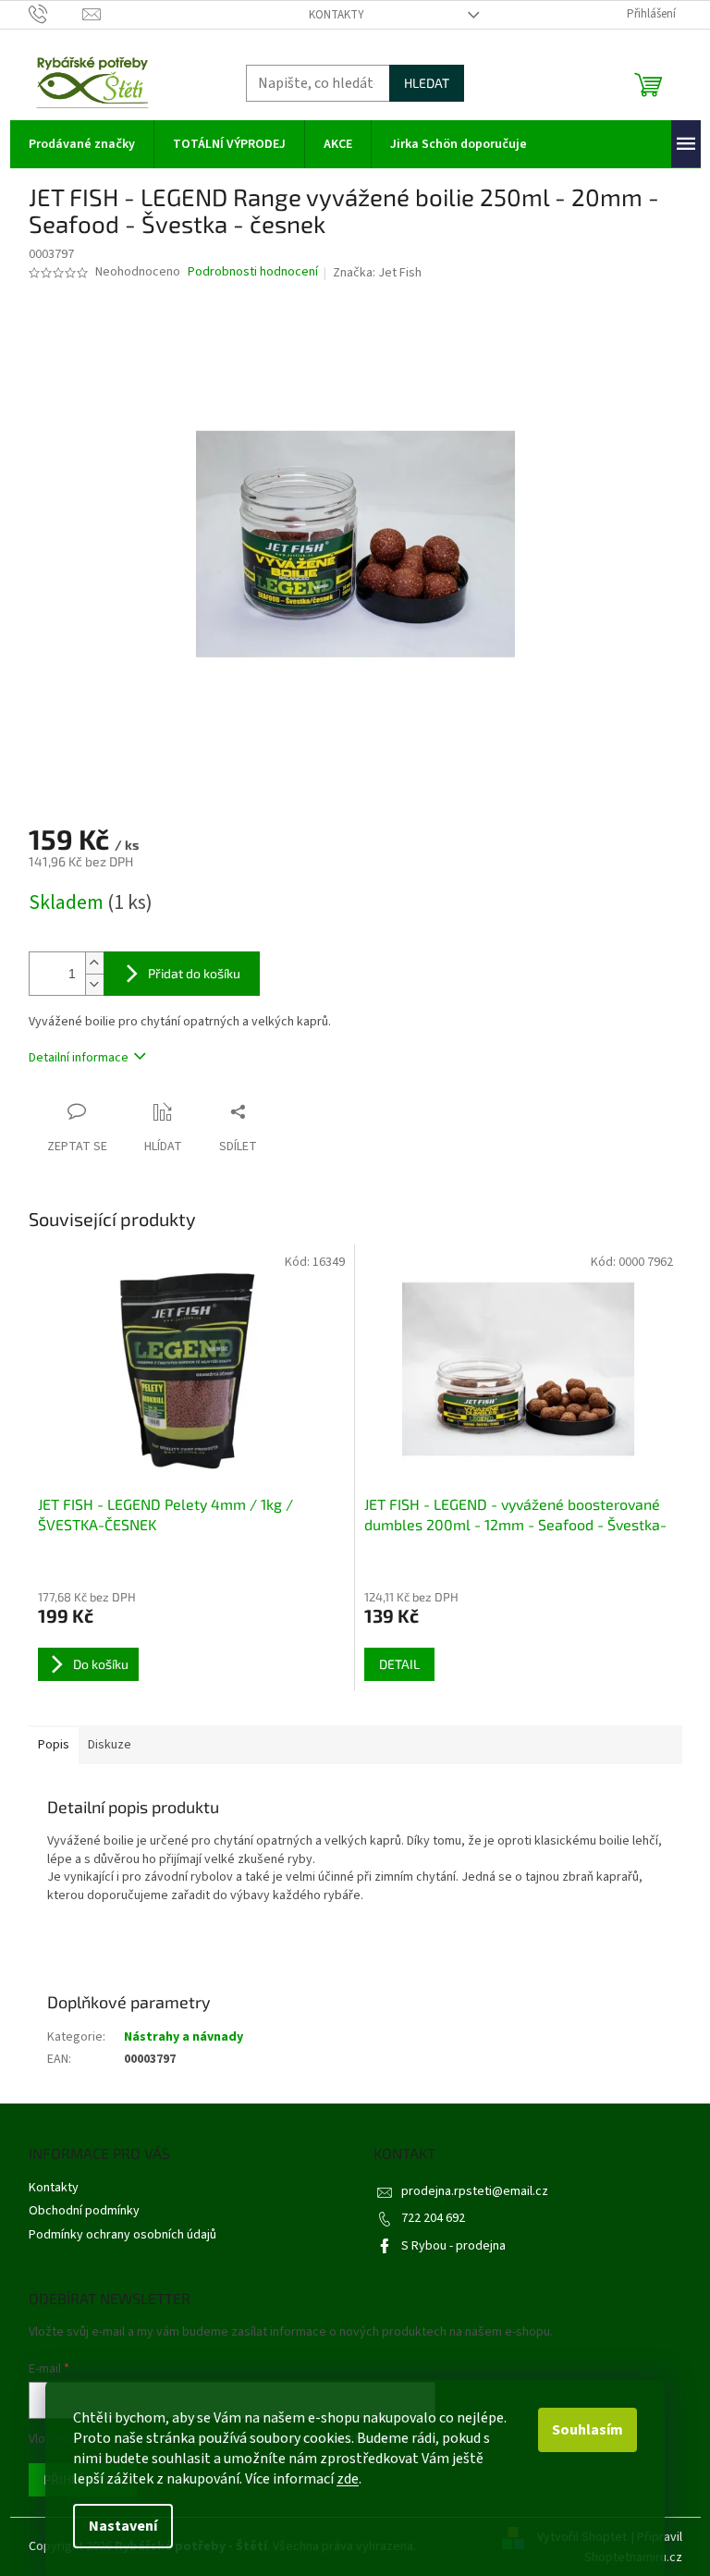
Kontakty (337, 15)
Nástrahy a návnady (184, 2037)
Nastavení (123, 2526)
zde (348, 2479)
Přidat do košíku (194, 973)
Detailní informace (79, 1058)
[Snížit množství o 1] (94, 984)
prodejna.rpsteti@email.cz (475, 2191)
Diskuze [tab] (110, 1745)
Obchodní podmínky (84, 2211)
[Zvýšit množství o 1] (94, 963)
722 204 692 (433, 2218)
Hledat (427, 83)
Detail (399, 1664)
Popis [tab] (54, 1745)
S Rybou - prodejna (453, 2246)
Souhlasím (588, 2430)
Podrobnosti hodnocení (253, 272)
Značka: (377, 273)
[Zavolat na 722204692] (56, 14)
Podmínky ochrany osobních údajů (122, 2235)
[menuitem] (82, 144)
